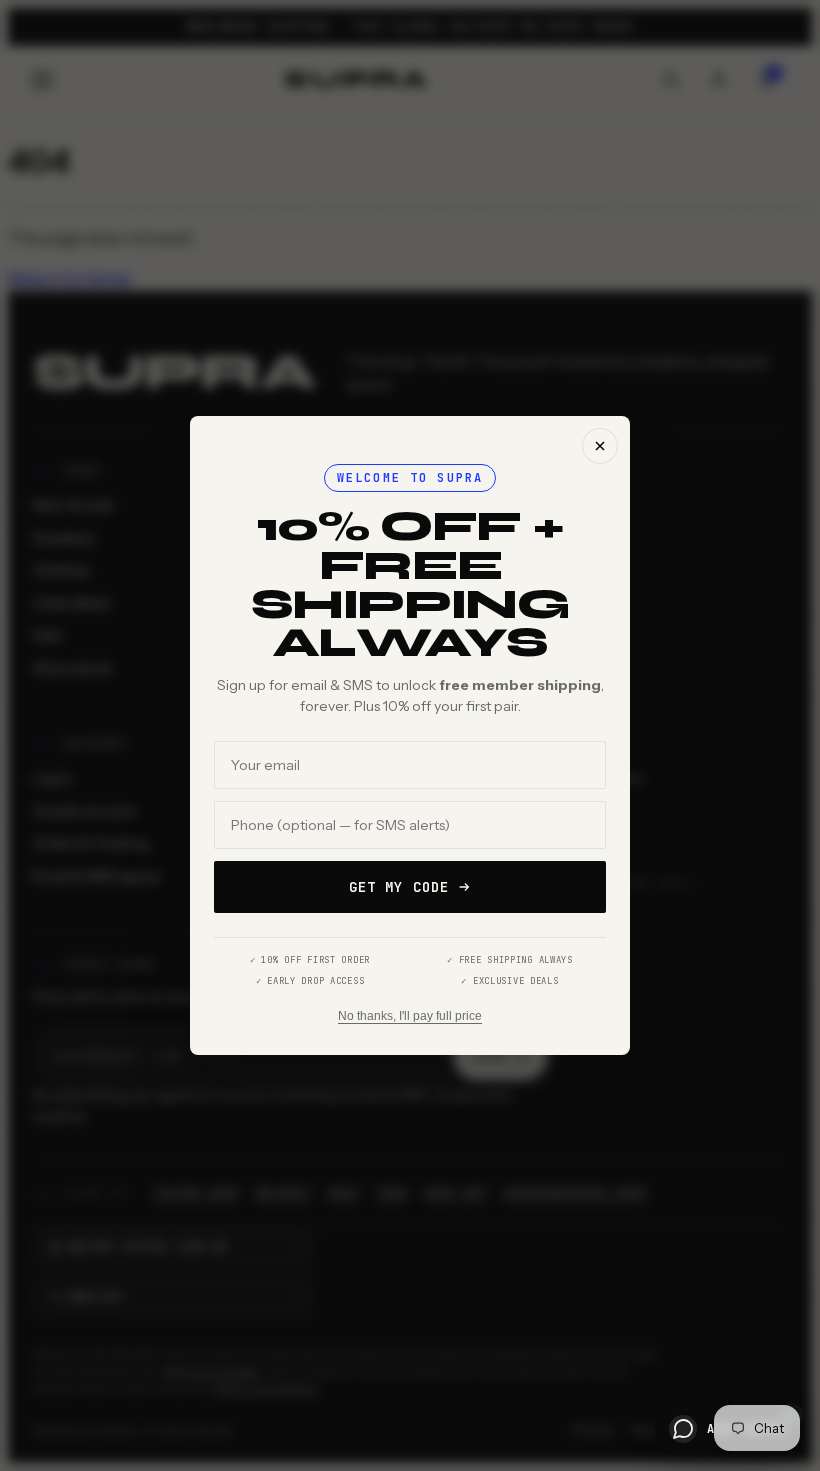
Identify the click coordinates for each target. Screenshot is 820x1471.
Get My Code (399, 887)
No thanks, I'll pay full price (410, 1016)
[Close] (600, 446)
